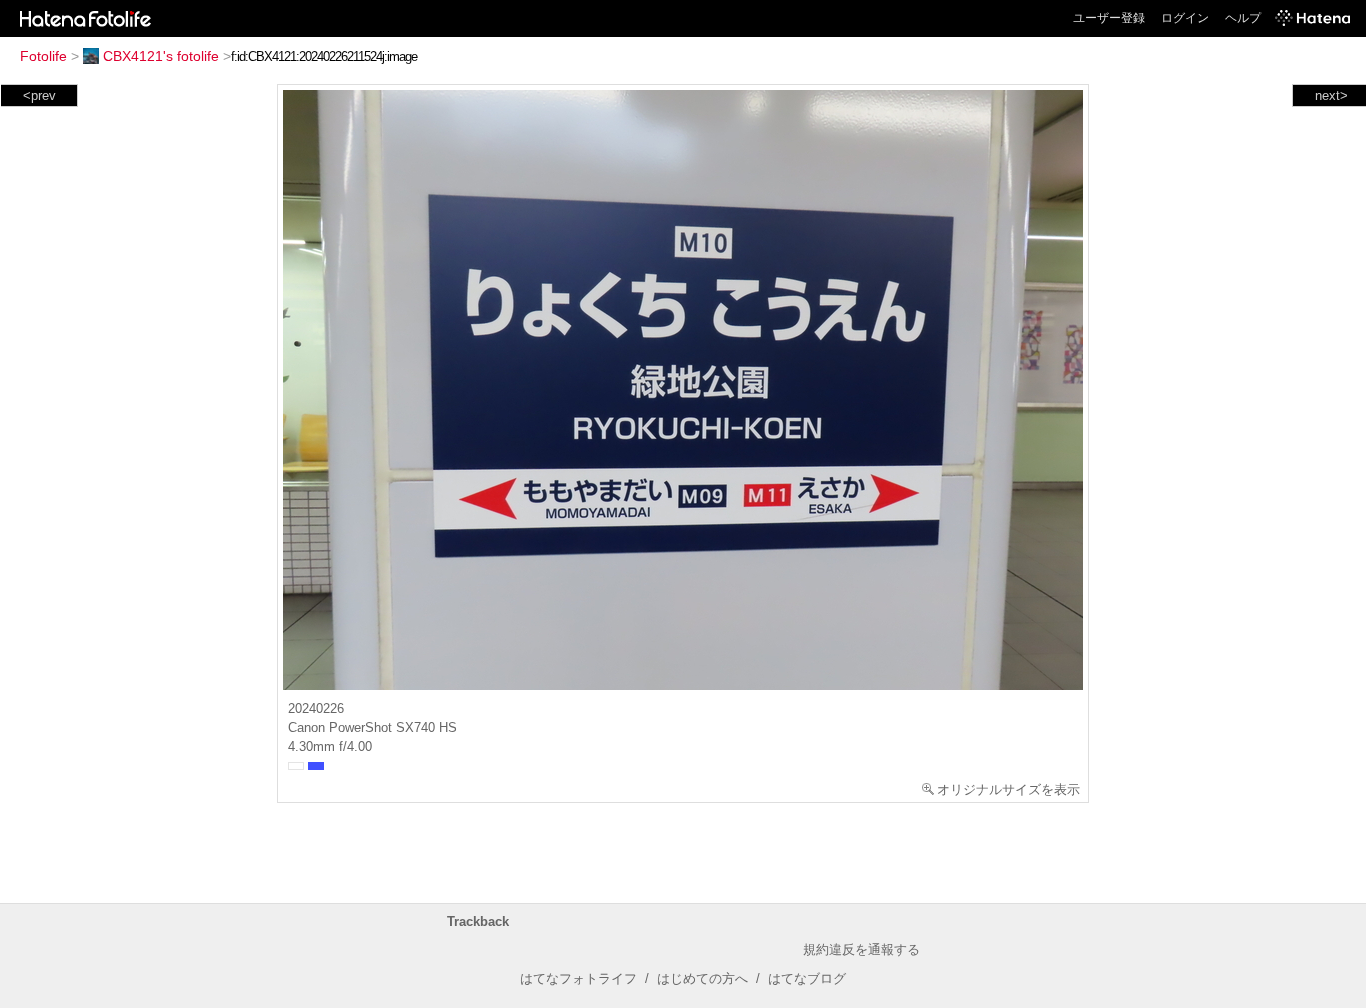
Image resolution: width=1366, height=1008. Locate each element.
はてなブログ (807, 978)
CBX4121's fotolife (161, 56)
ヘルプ (1243, 18)
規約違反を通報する (861, 949)
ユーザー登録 (1109, 18)
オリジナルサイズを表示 (1008, 789)
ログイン (1185, 18)
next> (1331, 95)
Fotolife (43, 56)
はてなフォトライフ (578, 978)
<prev (39, 95)
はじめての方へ (702, 978)
